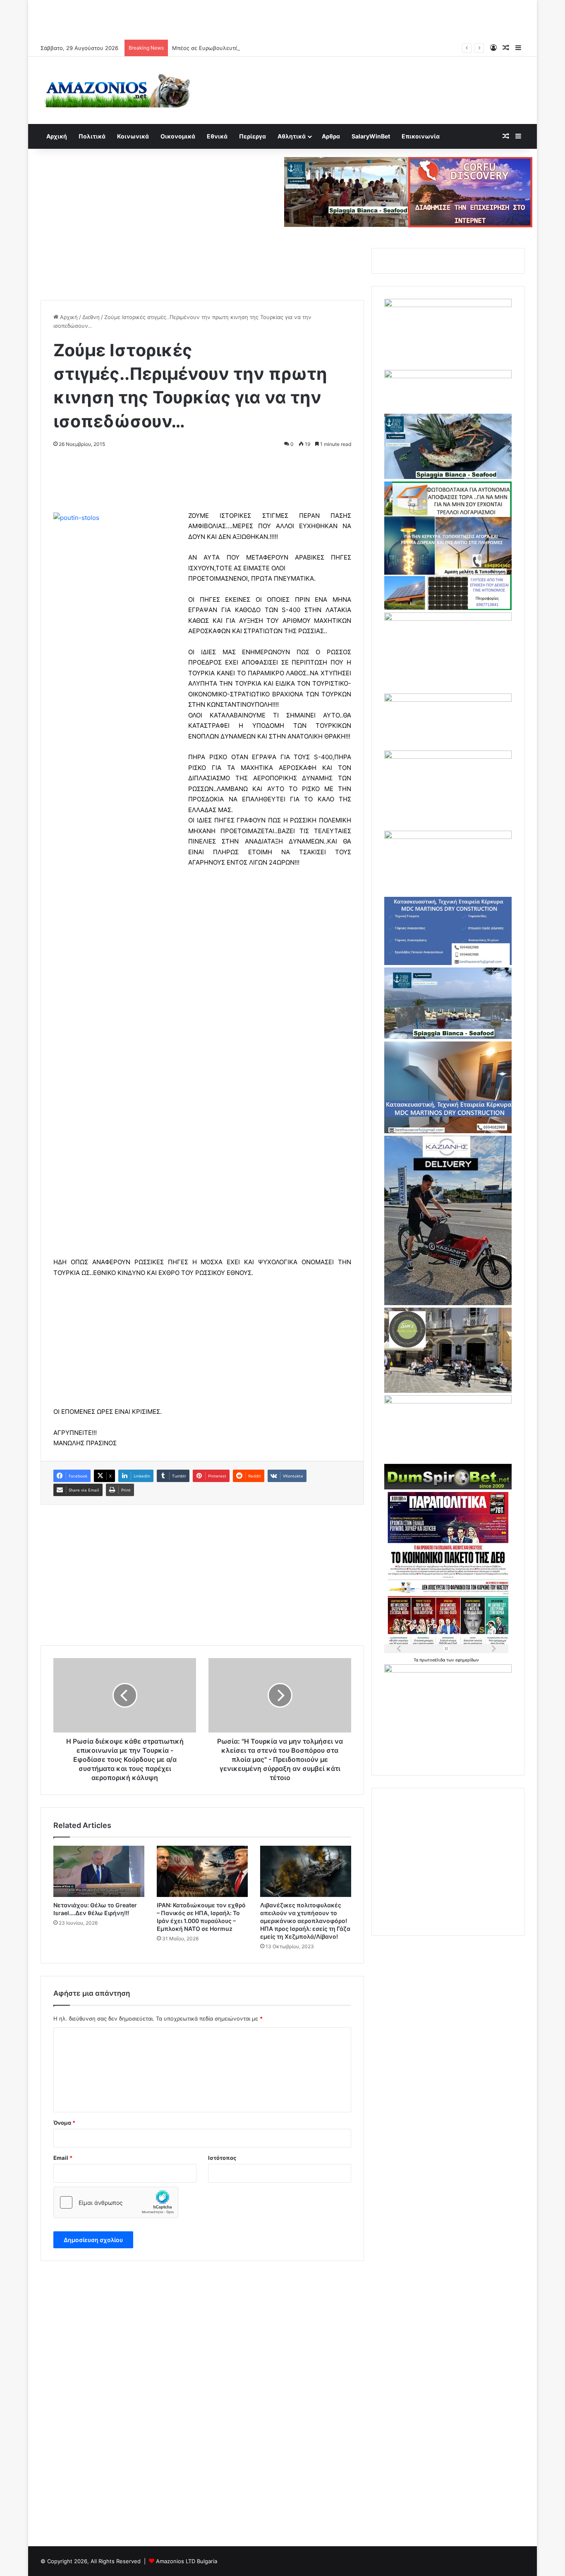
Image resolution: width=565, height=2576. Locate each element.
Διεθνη (91, 317)
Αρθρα (331, 136)
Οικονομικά (178, 136)
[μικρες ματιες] (448, 1670)
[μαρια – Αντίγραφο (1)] (448, 700)
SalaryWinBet (371, 136)
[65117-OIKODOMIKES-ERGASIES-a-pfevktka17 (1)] (448, 1131)
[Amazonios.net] (117, 90)
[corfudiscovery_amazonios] (470, 191)
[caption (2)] (448, 477)
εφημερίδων (467, 1660)
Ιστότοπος (222, 2158)
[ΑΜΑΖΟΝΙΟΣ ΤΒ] (448, 305)
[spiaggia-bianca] (346, 191)
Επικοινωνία (421, 136)
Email (63, 2158)
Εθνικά (217, 136)
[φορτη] (448, 619)
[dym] (448, 1487)
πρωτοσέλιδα (433, 1660)
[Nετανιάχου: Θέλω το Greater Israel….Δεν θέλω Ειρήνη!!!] (99, 1871)
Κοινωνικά (133, 136)
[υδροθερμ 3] (448, 757)
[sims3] (448, 1391)
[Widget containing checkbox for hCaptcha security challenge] (116, 2202)
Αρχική (57, 136)
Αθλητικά (292, 136)
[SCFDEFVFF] (448, 963)
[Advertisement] (282, 19)
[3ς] (448, 1401)
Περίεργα (253, 136)
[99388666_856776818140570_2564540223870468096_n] (448, 1303)
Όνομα (64, 2123)
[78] (448, 608)
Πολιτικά (92, 136)
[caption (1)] (448, 1037)
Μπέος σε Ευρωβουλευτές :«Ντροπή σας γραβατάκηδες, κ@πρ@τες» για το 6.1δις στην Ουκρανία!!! (300, 48)
